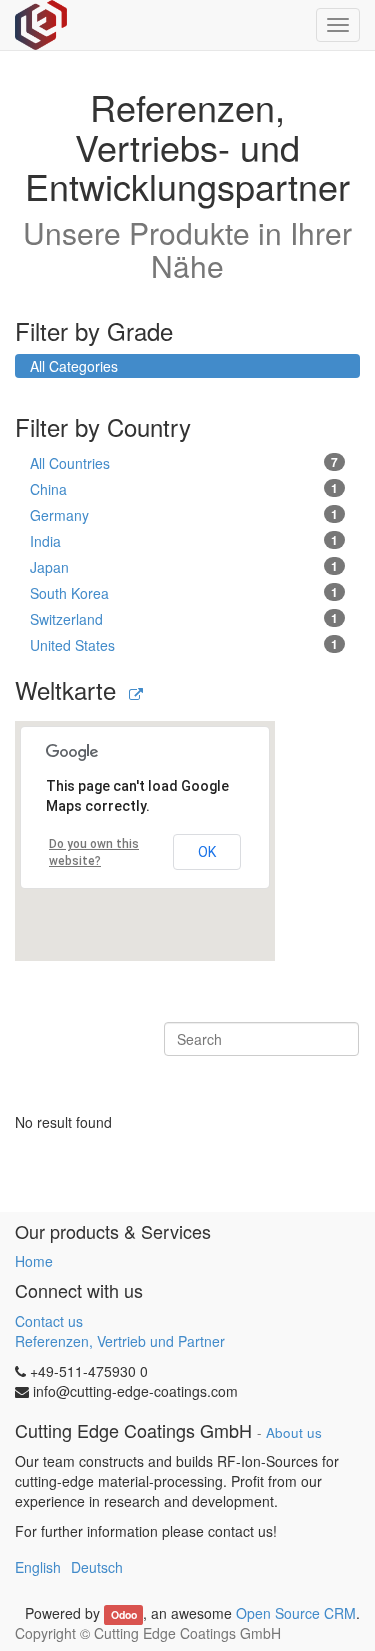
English (38, 1567)
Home (34, 1261)
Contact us (49, 1321)
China (184, 489)
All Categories (74, 366)
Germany (184, 515)
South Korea (184, 593)
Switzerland (184, 619)
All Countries (184, 463)
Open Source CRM (296, 1613)
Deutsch (97, 1567)
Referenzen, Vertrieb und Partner (120, 1341)
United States (184, 645)
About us (294, 1432)
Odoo (124, 1614)
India (184, 541)
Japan (184, 567)
